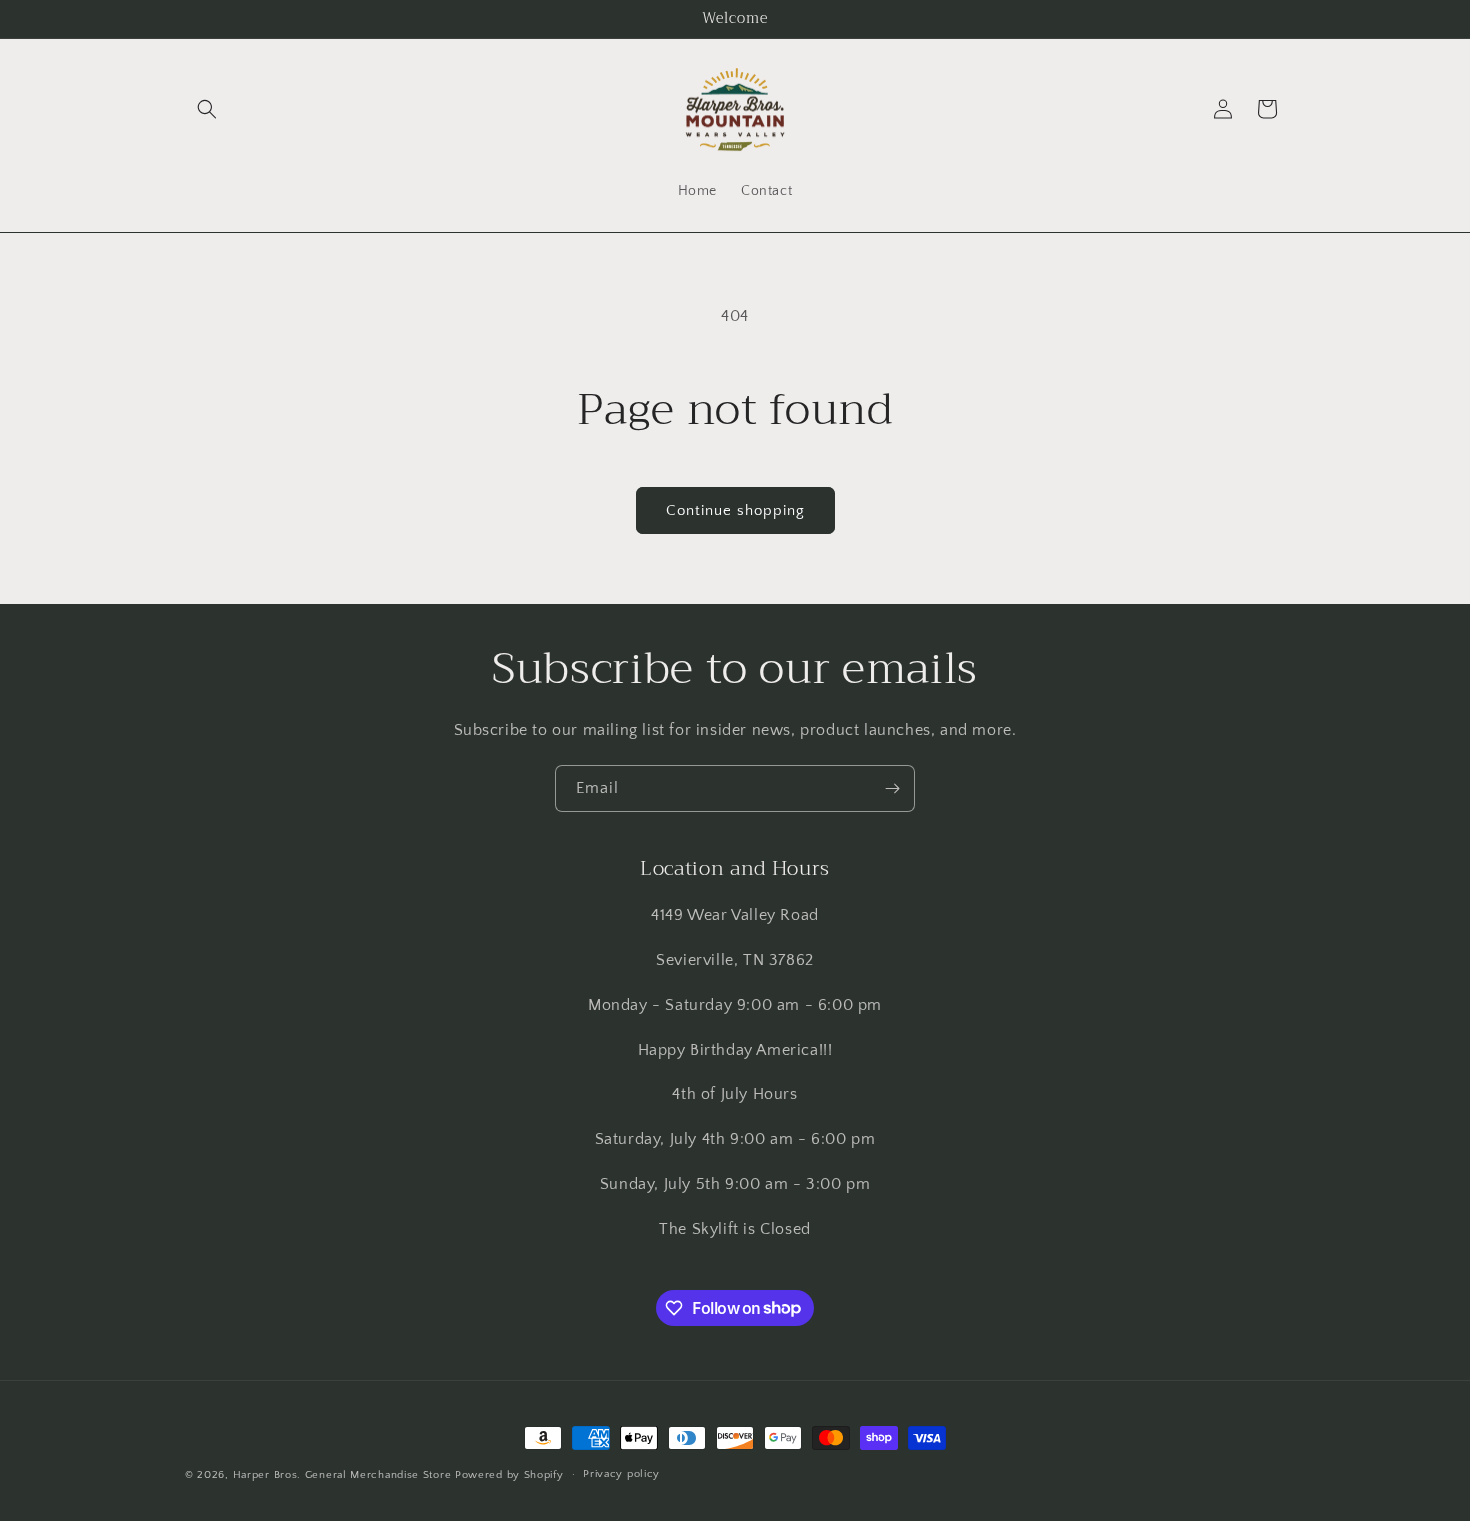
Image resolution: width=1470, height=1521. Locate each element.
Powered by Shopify (509, 1475)
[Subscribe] (892, 788)
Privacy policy (621, 1474)
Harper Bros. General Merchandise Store (342, 1475)
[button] (207, 109)
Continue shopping (735, 510)
